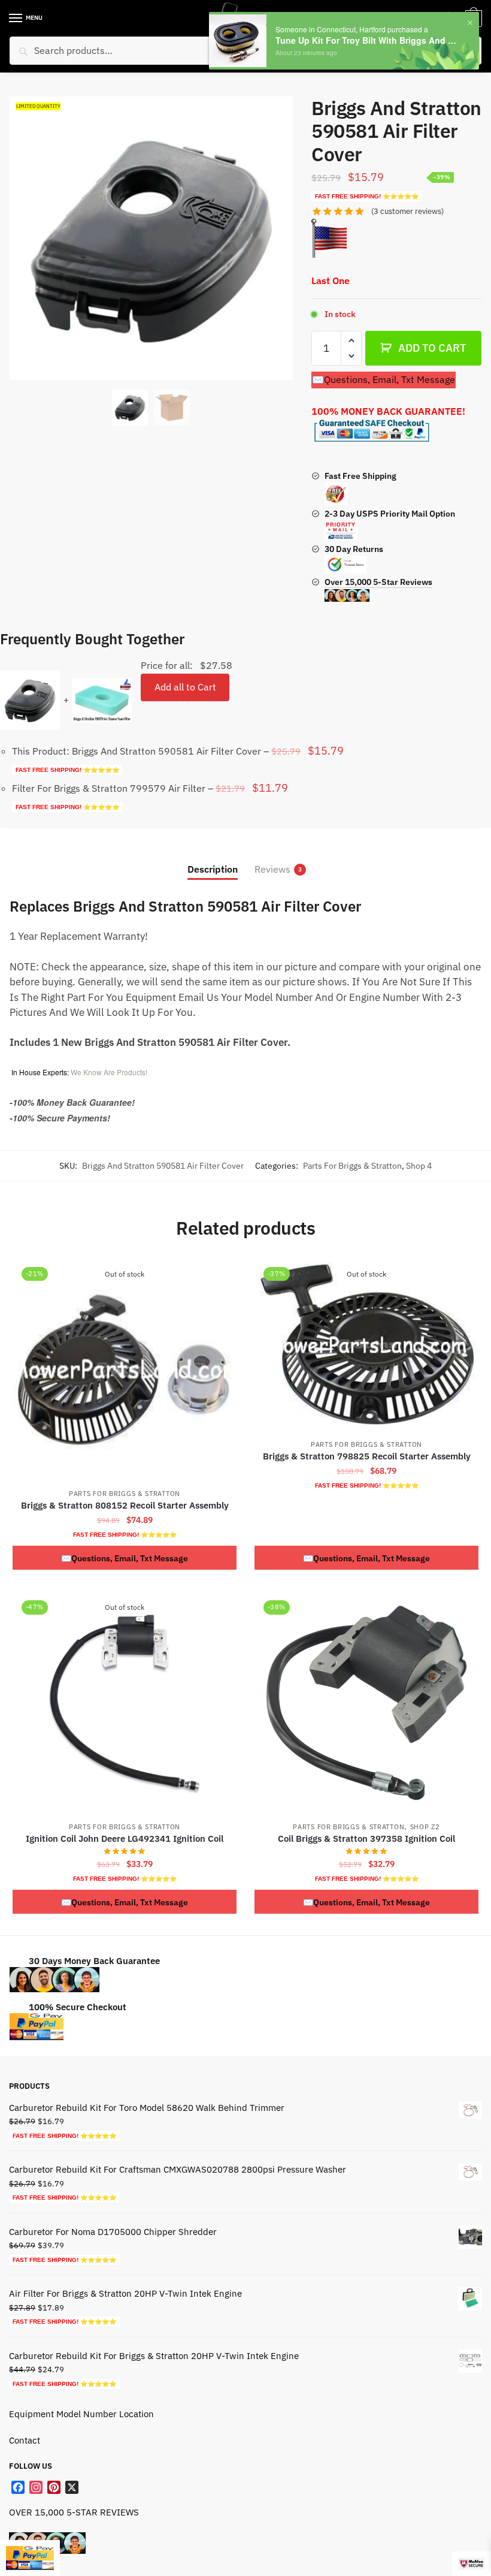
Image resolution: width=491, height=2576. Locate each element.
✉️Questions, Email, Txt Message (384, 379)
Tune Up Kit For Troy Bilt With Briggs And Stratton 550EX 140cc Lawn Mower (367, 40)
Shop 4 (419, 1166)
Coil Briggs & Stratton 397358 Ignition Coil (366, 1839)
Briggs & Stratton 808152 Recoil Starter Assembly (125, 1505)
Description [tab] (213, 869)
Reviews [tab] (272, 869)
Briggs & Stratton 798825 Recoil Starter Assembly (367, 1456)
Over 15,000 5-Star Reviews (378, 582)
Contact (25, 2440)
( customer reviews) (407, 211)
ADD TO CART (432, 348)
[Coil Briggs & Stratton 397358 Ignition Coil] (366, 1703)
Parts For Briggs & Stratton (352, 1166)
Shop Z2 (425, 1827)
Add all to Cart (185, 687)
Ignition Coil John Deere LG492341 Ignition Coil (125, 1839)
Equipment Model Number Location (81, 2414)
